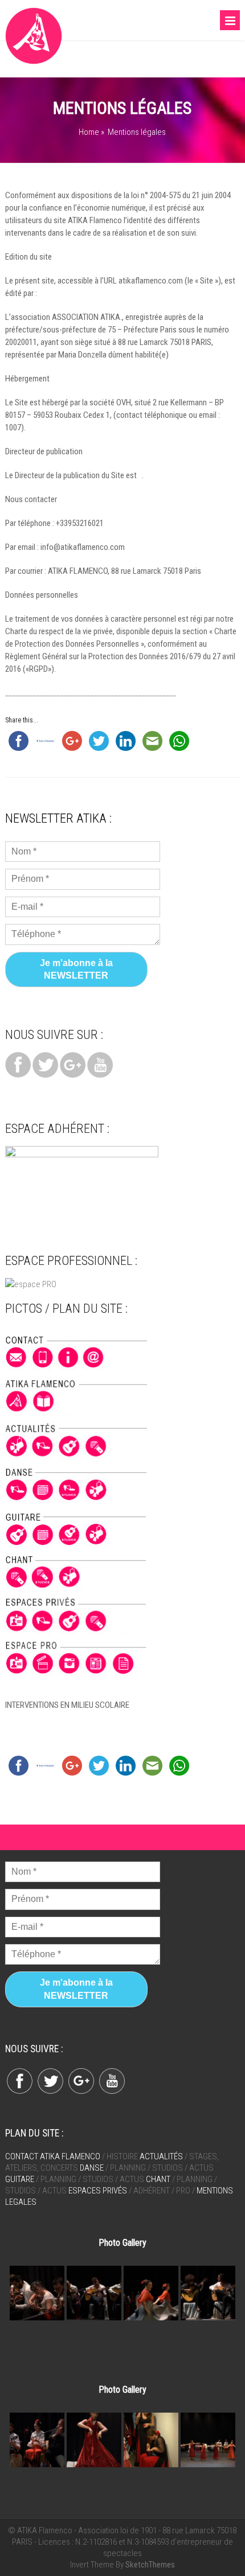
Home (89, 132)
